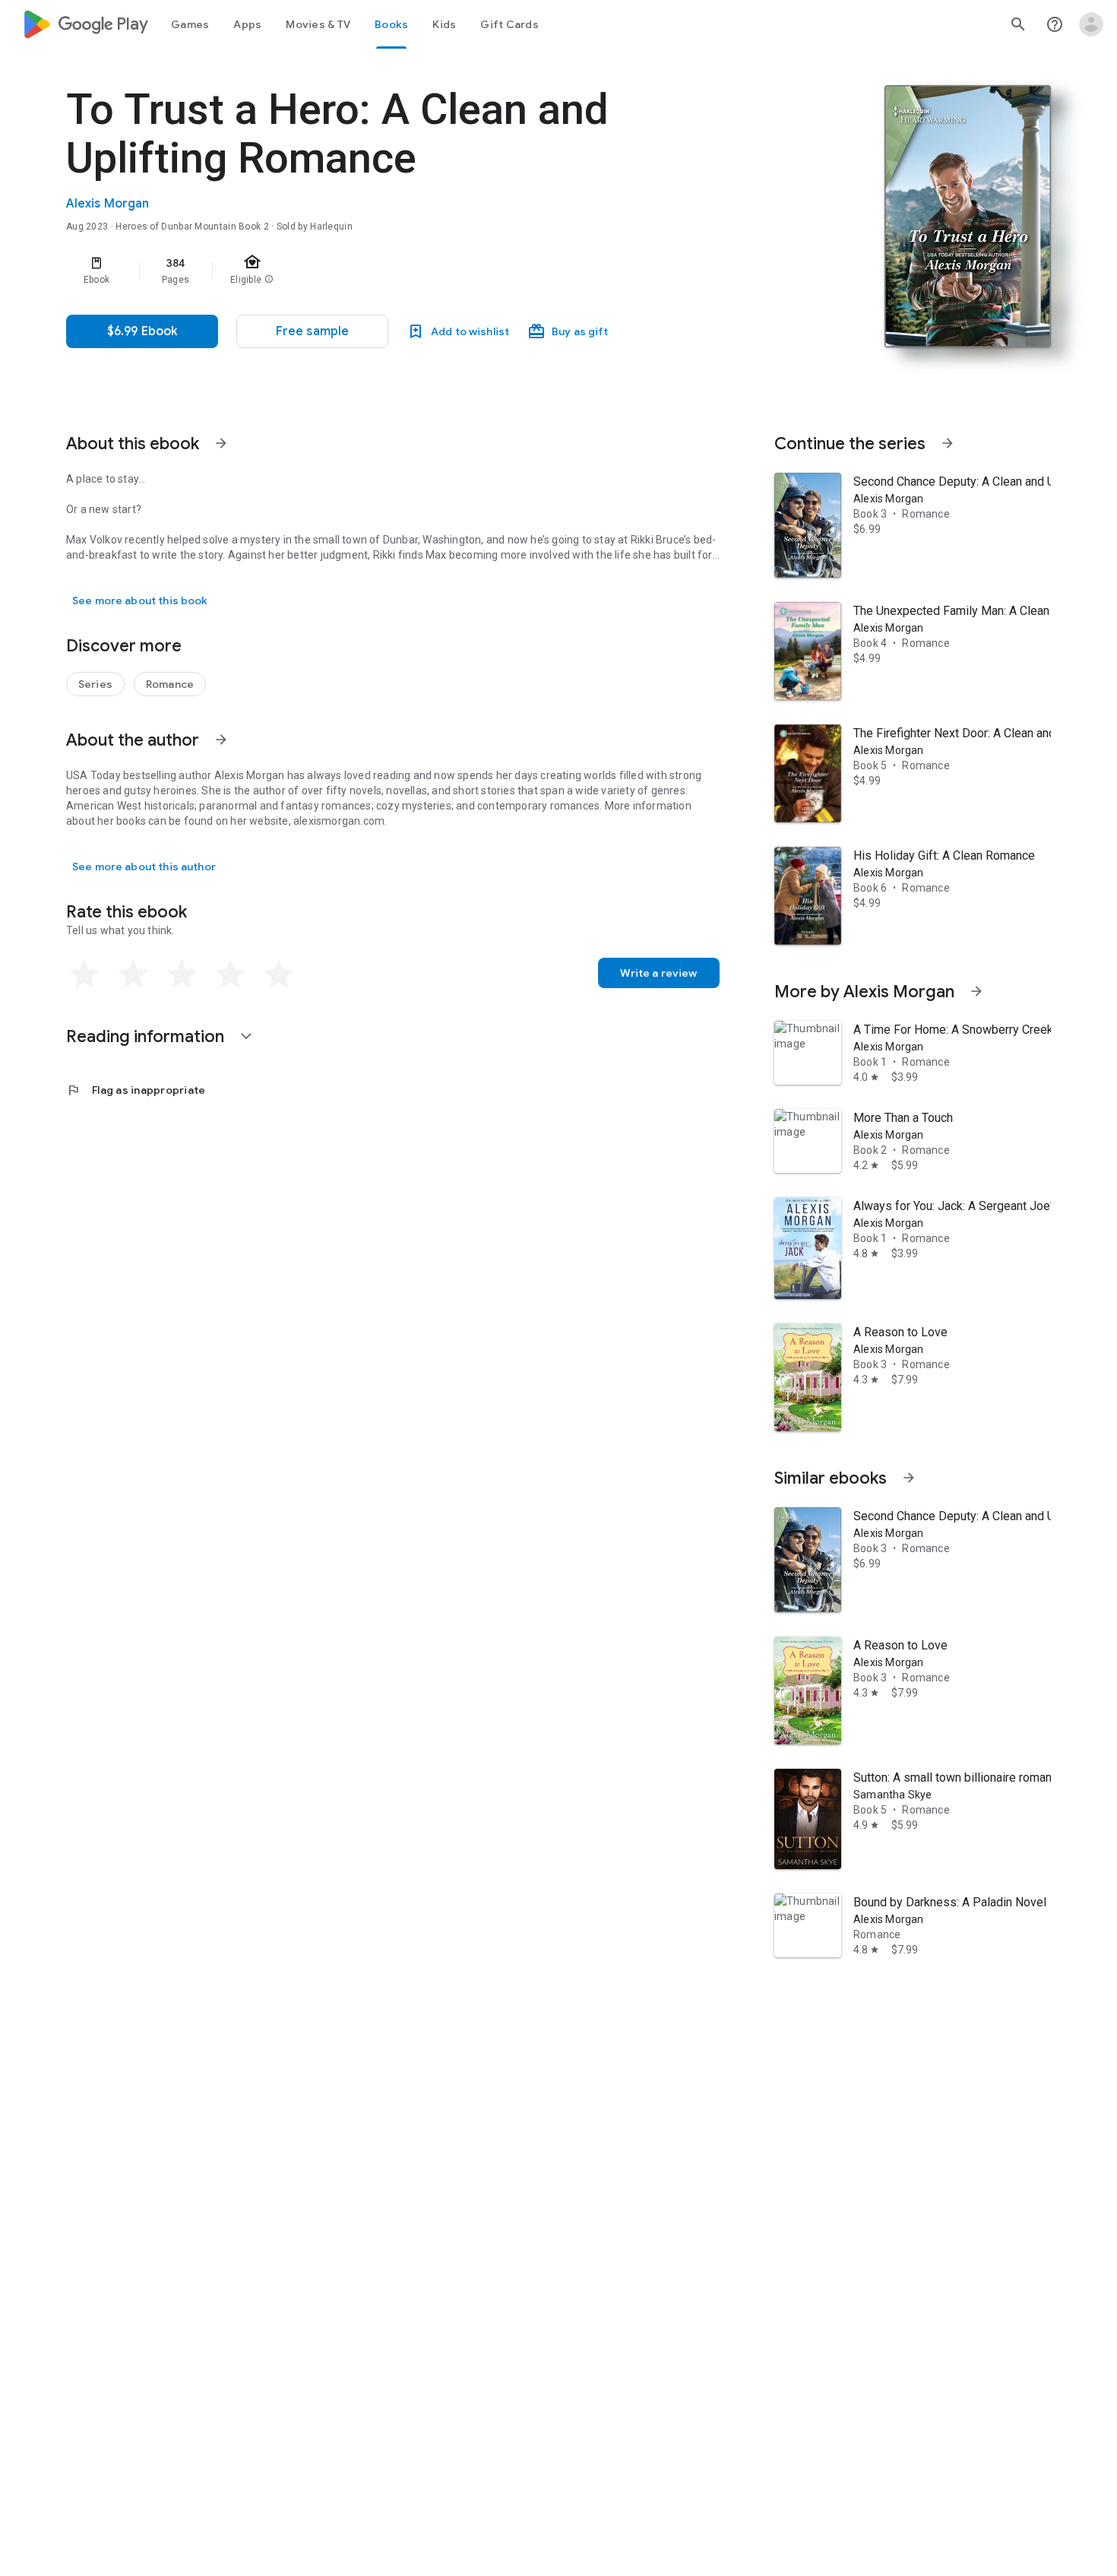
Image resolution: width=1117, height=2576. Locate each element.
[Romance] (170, 684)
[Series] (95, 684)
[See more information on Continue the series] (948, 443)
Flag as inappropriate (136, 1090)
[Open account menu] (1091, 24)
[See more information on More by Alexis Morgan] (976, 991)
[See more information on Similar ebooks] (909, 1478)
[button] (312, 331)
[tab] (190, 24)
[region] (370, 271)
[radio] (84, 974)
